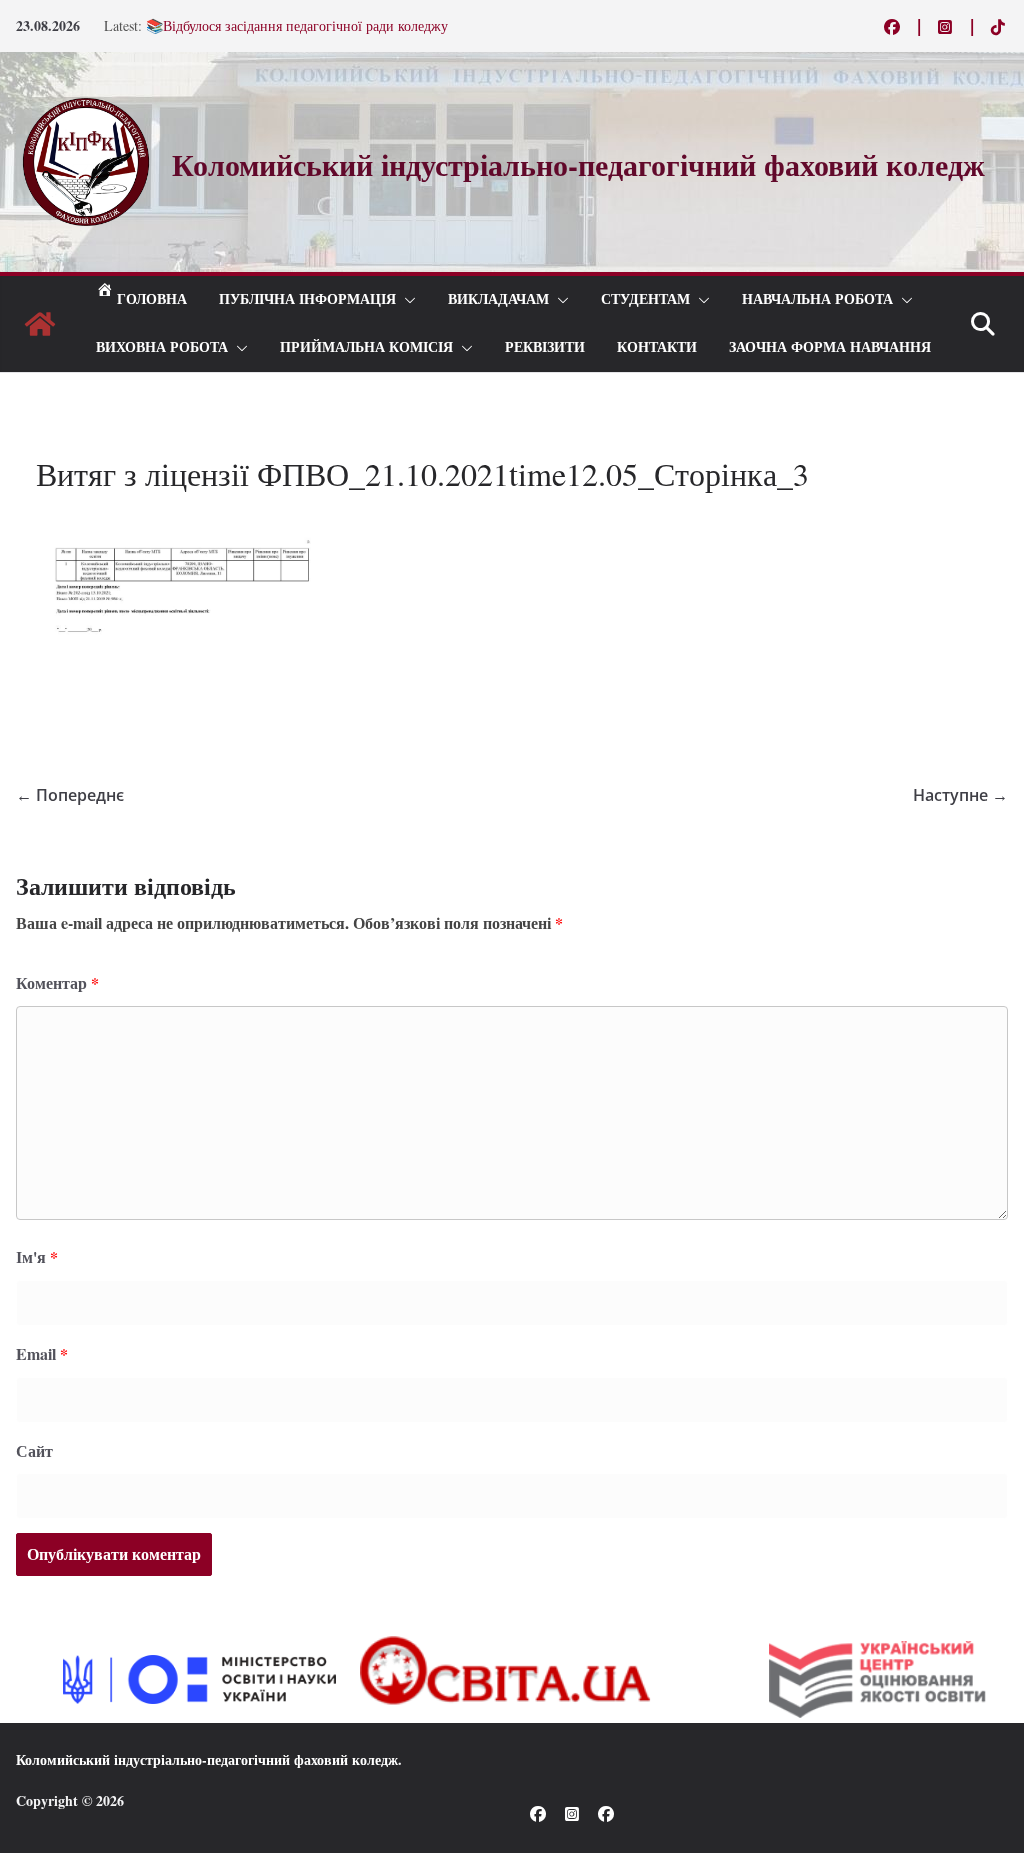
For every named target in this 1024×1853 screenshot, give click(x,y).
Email (42, 1353)
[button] (406, 300)
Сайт (34, 1450)
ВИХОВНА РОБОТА (162, 347)
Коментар (57, 982)
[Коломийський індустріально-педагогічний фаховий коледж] (40, 324)
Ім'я (37, 1256)
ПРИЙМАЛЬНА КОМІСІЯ (366, 347)
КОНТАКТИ (657, 347)
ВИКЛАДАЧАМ (498, 299)
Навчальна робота (817, 299)
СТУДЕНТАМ (645, 299)
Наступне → (960, 795)
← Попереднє (70, 795)
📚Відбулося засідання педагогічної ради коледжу (297, 31)
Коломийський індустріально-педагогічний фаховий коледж (207, 1759)
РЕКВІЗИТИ (545, 347)
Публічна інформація (307, 299)
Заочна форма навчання (830, 347)
